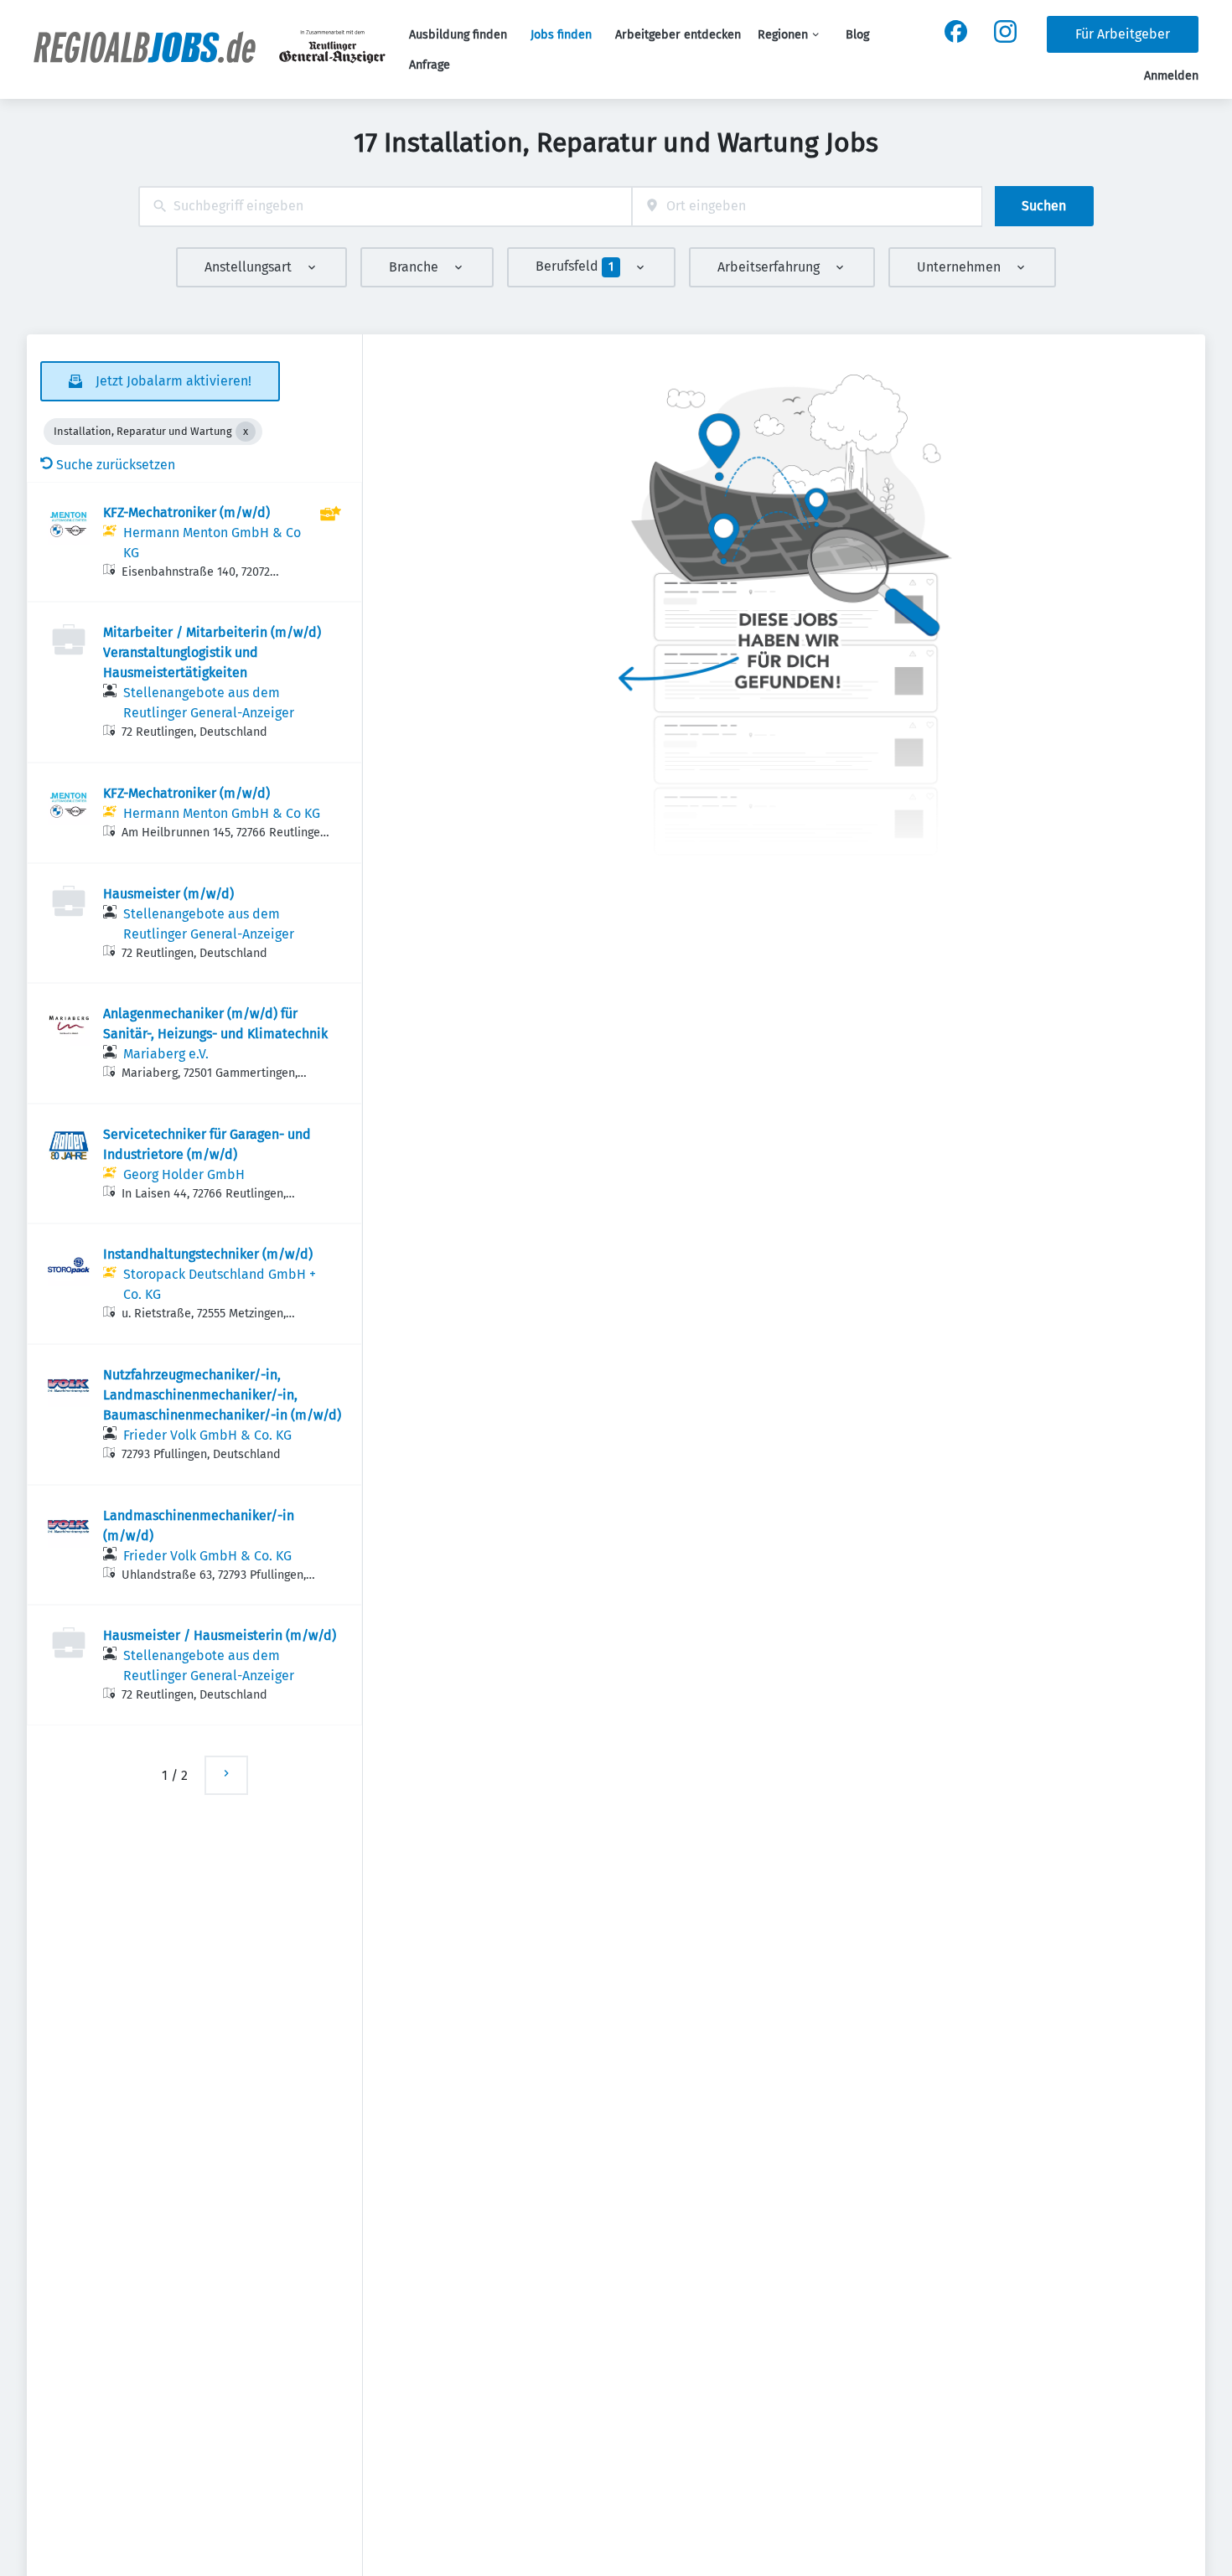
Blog (857, 35)
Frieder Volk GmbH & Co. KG (207, 1435)
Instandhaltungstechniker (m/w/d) (208, 1254)
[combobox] (385, 207)
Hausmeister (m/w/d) (168, 894)
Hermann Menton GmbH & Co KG (222, 813)
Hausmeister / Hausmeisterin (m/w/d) (220, 1635)
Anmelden (1171, 76)
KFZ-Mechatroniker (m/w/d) (186, 512)
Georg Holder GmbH (184, 1174)
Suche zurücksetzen (116, 465)
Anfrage (430, 65)
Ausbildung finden (458, 35)
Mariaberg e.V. (166, 1054)
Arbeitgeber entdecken (678, 35)
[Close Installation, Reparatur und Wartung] (246, 432)
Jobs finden (561, 35)
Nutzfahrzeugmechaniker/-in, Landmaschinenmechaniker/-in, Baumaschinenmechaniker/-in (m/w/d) (222, 1395)
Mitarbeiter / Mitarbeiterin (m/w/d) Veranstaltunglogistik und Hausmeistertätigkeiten (212, 652)
